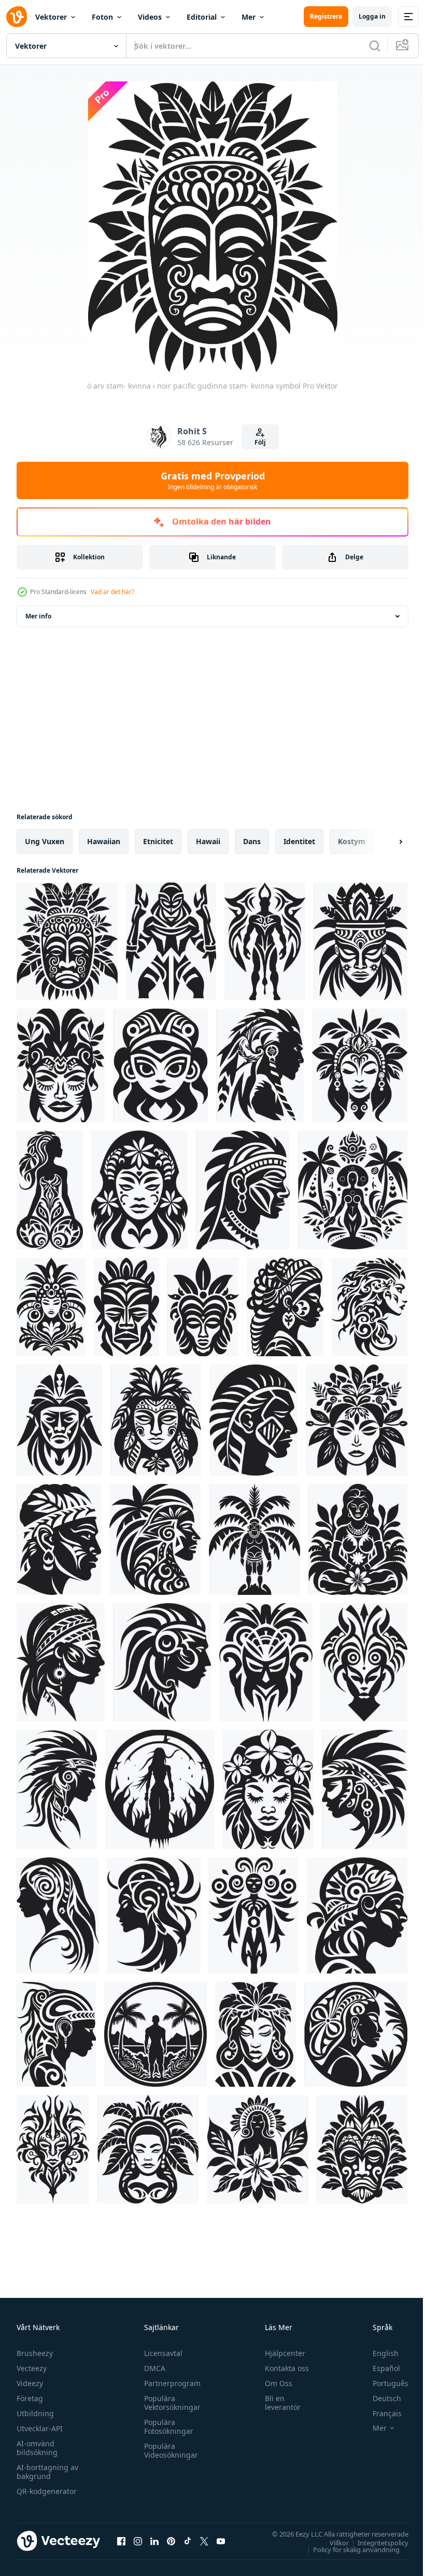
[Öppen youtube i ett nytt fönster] (221, 2541)
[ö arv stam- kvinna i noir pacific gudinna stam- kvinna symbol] (67, 941)
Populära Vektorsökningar (170, 2403)
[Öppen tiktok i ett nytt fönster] (188, 2541)
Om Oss (274, 2383)
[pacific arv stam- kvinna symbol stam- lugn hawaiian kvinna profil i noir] (171, 941)
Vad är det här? (112, 592)
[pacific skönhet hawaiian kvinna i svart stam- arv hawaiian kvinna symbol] (356, 2034)
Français (379, 2413)
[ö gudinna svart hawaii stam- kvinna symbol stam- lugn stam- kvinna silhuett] (139, 1190)
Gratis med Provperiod (213, 480)
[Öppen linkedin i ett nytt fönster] (154, 2541)
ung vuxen (45, 841)
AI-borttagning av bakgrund (47, 2472)
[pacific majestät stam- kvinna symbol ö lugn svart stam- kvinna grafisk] (53, 2149)
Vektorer (51, 17)
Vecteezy (32, 2368)
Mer (249, 17)
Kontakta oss (282, 2368)
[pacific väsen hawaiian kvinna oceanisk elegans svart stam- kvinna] (58, 1916)
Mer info (38, 616)
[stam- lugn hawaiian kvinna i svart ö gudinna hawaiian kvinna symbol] (51, 1307)
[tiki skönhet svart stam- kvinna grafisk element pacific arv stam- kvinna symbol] (260, 1065)
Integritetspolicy (375, 2542)
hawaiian (104, 841)
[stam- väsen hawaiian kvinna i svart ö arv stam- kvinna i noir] (160, 1065)
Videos (150, 17)
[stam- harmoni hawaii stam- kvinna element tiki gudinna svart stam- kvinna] (370, 1307)
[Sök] (375, 46)
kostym (352, 841)
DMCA (152, 2368)
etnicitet (158, 841)
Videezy (30, 2383)
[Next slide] (384, 842)
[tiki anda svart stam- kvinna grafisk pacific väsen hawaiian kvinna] (61, 1662)
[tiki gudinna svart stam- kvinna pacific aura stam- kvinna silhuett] (265, 941)
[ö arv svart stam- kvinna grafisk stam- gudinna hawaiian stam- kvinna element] (353, 1190)
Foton (102, 17)
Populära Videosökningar (168, 2450)
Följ (260, 442)
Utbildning (35, 2413)
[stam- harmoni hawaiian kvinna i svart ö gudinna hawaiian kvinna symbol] (203, 1307)
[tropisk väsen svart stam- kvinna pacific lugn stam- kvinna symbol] (364, 1662)
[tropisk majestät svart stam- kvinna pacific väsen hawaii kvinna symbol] (56, 2034)
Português (383, 2383)
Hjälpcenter (280, 2353)
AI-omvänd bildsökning (37, 2448)
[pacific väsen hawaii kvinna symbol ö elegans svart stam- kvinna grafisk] (365, 1789)
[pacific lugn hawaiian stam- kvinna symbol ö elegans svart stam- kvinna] (148, 2149)
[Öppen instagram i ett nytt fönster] (138, 2541)
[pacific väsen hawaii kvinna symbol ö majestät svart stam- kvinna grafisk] (57, 1789)
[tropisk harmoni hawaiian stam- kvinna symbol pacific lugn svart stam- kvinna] (256, 2034)
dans (252, 841)
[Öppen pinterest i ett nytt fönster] (171, 2541)
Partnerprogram (170, 2383)
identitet (299, 841)
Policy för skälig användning (349, 2549)
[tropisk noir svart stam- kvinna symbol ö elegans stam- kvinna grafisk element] (360, 1065)
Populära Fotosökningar (166, 2427)
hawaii (208, 841)
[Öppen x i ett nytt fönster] (204, 2541)
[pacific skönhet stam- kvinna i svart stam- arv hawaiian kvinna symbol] (362, 2149)
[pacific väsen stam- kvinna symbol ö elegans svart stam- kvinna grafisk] (154, 1916)
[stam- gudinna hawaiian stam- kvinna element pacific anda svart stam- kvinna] (61, 1065)
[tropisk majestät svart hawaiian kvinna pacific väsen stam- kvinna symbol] (162, 1662)
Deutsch (379, 2398)
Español (379, 2368)
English (378, 2353)
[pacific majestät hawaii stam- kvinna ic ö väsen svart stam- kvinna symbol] (357, 1916)
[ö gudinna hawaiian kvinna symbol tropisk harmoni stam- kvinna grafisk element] (155, 1539)
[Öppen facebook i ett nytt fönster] (121, 2541)
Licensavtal (161, 2353)
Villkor (331, 2542)
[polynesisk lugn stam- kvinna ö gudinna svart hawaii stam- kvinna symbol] (357, 1420)
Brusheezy (35, 2353)
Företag (30, 2398)
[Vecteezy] (17, 17)
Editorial (202, 17)
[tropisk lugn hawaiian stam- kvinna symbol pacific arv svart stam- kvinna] (160, 1789)
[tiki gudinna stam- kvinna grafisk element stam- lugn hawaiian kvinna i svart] (156, 1420)
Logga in (372, 16)
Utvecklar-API (40, 2428)
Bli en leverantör (278, 2403)
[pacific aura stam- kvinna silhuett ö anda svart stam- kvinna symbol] (266, 1662)
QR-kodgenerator (47, 2491)
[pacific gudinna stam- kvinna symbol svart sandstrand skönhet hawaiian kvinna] (360, 941)
